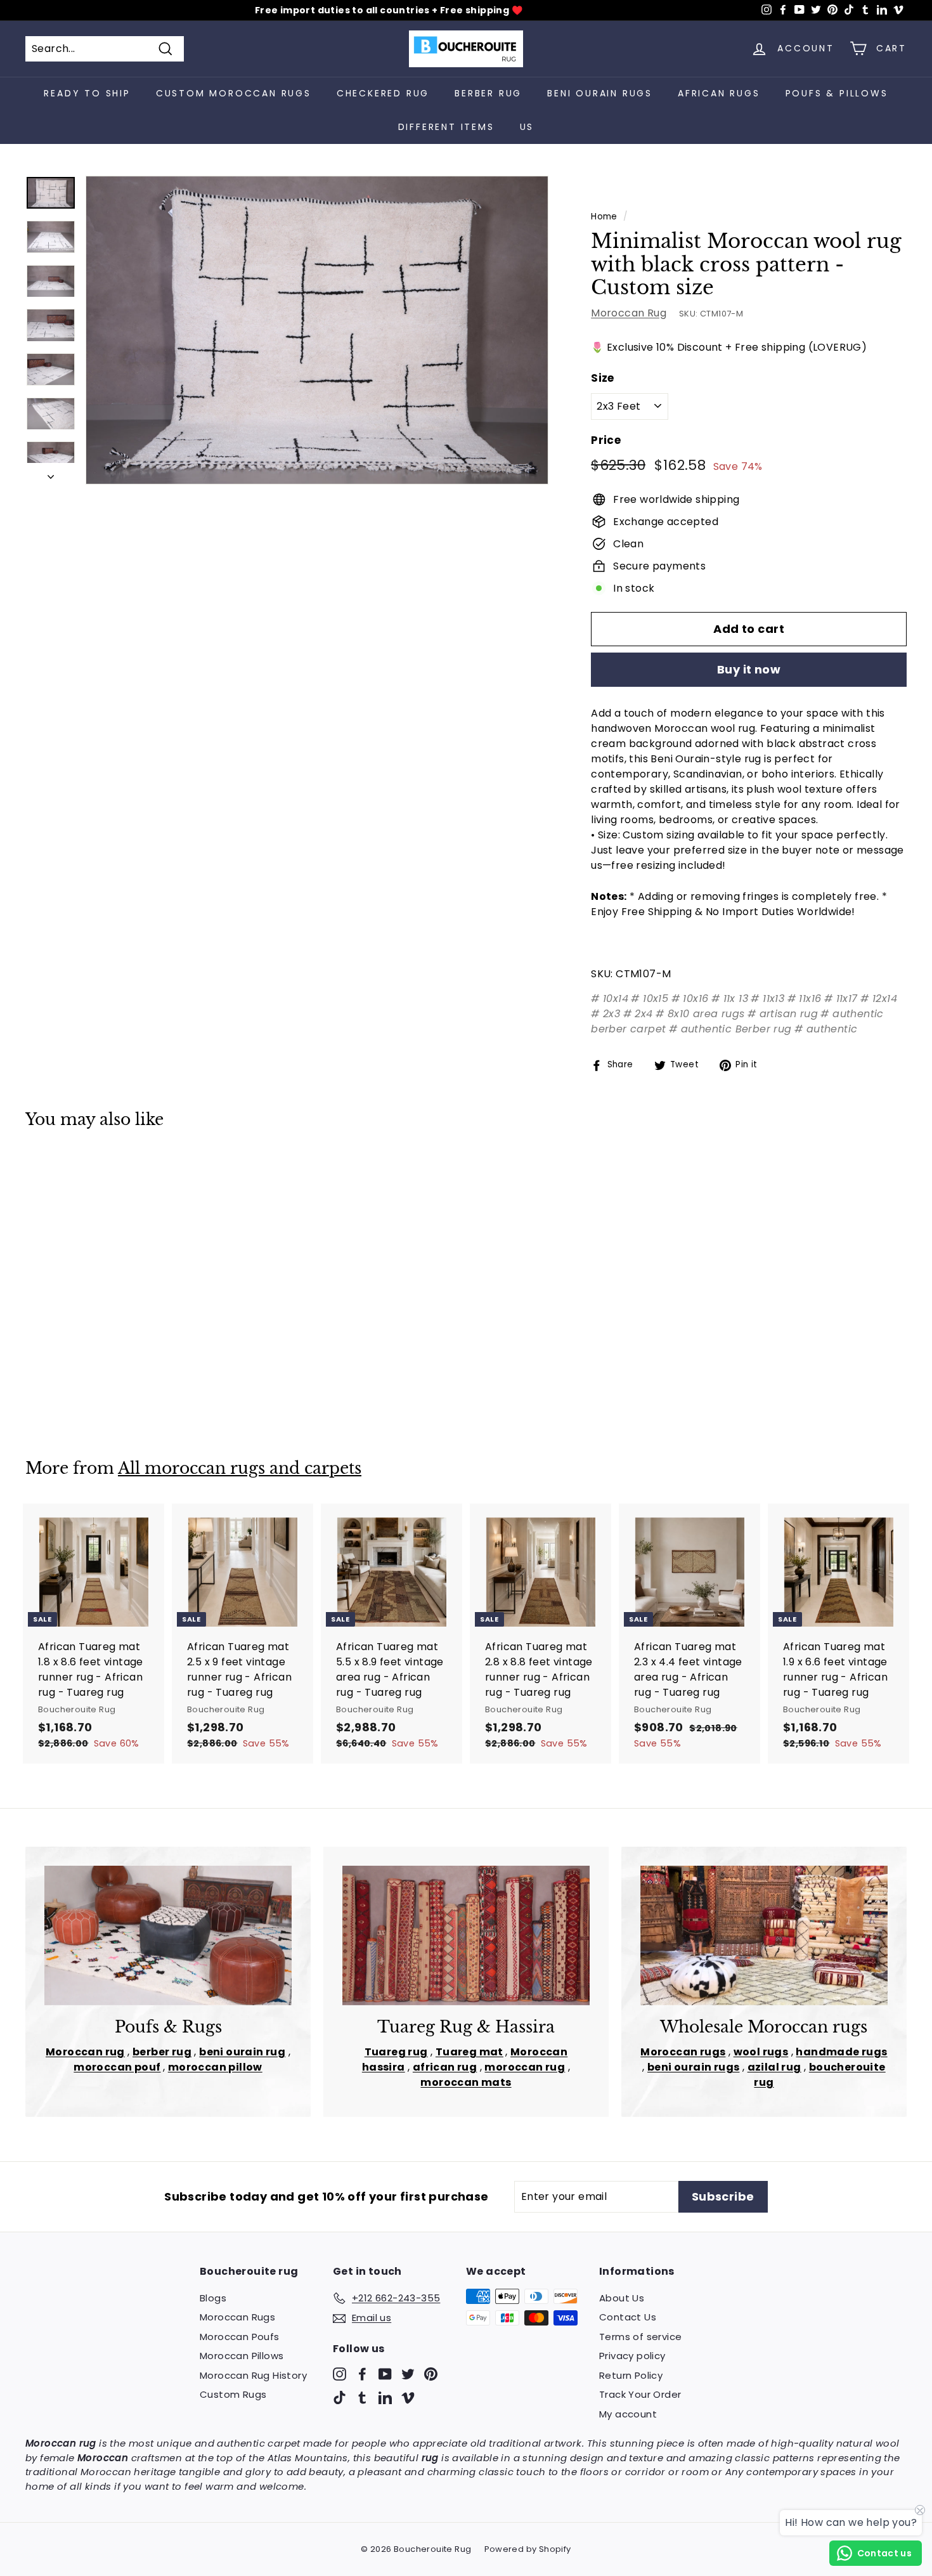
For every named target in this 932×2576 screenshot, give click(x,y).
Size (603, 378)
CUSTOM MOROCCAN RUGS (234, 93)
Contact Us (628, 2317)
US (527, 127)
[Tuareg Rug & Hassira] (466, 1935)
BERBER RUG (488, 93)
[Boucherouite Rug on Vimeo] (408, 2397)
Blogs (213, 2298)
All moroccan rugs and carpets (240, 1468)
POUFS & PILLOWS (837, 93)
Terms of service (640, 2337)
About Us (622, 2298)
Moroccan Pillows (242, 2356)
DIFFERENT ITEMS (446, 127)
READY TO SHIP (87, 93)
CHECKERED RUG (383, 93)
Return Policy (631, 2375)
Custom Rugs (233, 2394)
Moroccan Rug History (253, 2375)
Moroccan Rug (629, 313)
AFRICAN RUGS (719, 93)
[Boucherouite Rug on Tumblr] (362, 2397)
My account (628, 2414)
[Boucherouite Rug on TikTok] (340, 2397)
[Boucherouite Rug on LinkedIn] (385, 2397)
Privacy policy (632, 2356)
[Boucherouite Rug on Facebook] (362, 2373)
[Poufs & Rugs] (168, 1935)
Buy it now (749, 669)
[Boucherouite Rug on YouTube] (385, 2373)
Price (606, 440)
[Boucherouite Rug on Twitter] (408, 2373)
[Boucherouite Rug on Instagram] (340, 2373)
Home (604, 217)
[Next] (51, 474)
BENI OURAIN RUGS (600, 93)
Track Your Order (640, 2394)
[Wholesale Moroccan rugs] (764, 1935)
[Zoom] (317, 330)
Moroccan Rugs (237, 2317)
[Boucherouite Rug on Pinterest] (431, 2373)
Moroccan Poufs (240, 2337)
